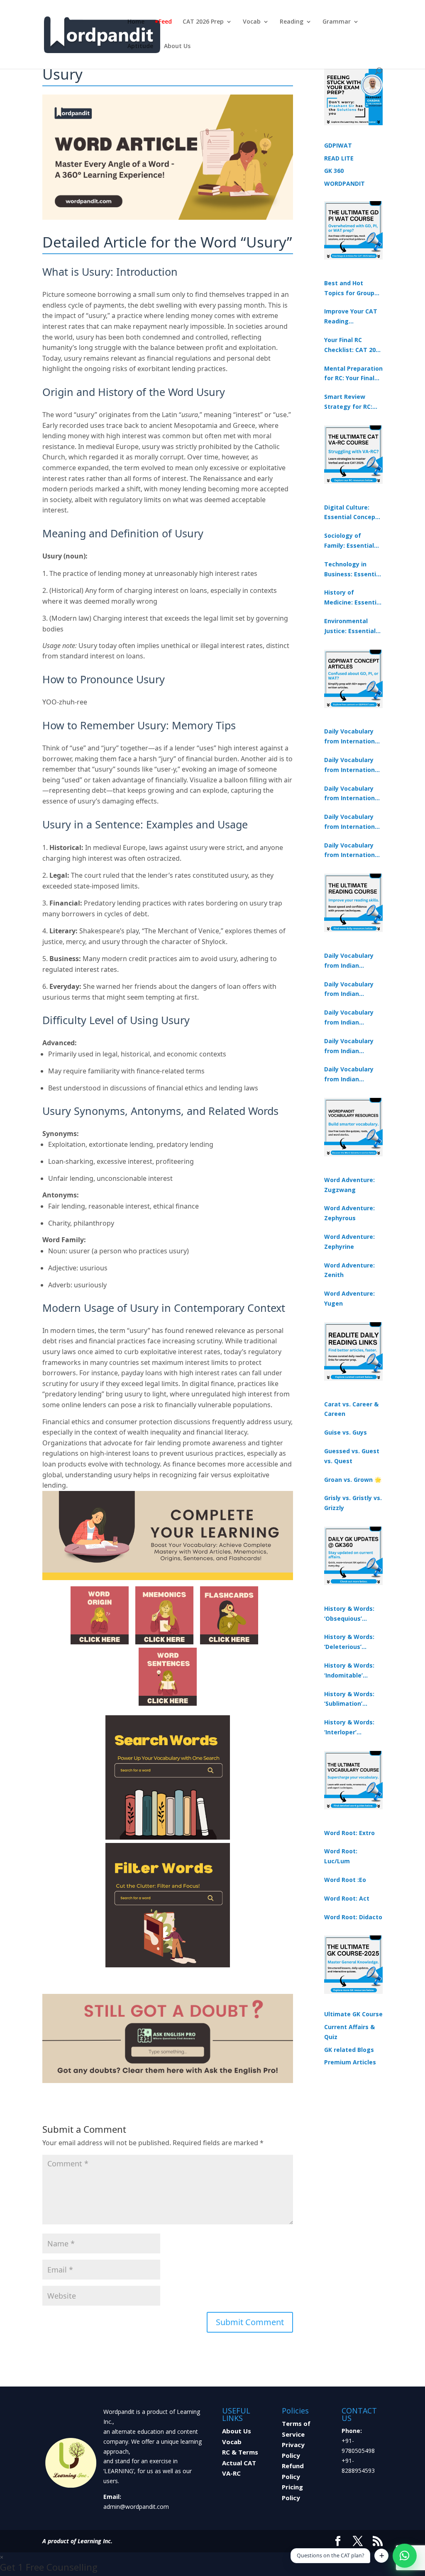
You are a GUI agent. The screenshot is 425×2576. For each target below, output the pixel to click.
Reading (292, 22)
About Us (177, 46)
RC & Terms (240, 2452)
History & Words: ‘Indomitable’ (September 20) (349, 1671)
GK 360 (334, 171)
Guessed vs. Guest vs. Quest (352, 1456)
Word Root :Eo (345, 1880)
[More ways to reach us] (381, 2556)
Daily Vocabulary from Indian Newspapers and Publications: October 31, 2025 (349, 961)
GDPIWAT (338, 145)
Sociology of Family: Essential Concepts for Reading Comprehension (349, 541)
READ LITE (339, 158)
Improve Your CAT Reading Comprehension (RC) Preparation (351, 317)
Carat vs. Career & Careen (351, 1409)
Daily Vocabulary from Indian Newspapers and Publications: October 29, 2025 (349, 1075)
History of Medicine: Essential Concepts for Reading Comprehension (353, 598)
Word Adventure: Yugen (349, 1298)
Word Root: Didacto (353, 1917)
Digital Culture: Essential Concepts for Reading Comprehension (353, 513)
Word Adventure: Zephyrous (349, 1213)
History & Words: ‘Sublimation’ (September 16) (349, 1700)
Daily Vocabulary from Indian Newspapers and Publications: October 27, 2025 (349, 1046)
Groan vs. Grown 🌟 (353, 1480)
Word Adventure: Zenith (349, 1270)
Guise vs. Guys (346, 1432)
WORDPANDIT (344, 183)
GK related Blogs (349, 2050)
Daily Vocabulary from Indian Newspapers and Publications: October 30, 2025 (349, 990)
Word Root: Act (347, 1898)
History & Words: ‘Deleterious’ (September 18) (349, 1642)
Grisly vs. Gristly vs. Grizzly (353, 1503)
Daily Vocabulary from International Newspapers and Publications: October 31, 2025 (352, 737)
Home (136, 22)
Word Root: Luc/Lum (341, 1856)
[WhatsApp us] (405, 2556)
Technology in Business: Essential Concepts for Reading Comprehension (353, 570)
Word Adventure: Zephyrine (349, 1242)
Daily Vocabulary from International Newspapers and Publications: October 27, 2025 (352, 822)
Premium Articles (350, 2062)
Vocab (252, 22)
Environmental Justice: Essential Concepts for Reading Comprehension (350, 626)
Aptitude (140, 46)
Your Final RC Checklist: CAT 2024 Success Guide (353, 345)
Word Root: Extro (349, 1833)
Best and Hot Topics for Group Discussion (349, 289)
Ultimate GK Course (353, 2014)
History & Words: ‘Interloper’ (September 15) (349, 1728)
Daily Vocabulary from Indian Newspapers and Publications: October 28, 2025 (349, 1018)
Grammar (337, 22)
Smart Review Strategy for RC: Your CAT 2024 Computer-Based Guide (349, 402)
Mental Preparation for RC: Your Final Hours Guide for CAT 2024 (353, 374)
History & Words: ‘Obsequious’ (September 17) (349, 1614)
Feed (165, 22)
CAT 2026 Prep (203, 22)
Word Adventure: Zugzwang (349, 1185)
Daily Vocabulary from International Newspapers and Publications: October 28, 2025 (352, 794)
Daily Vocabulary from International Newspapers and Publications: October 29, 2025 (352, 851)
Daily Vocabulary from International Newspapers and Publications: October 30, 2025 (352, 765)
